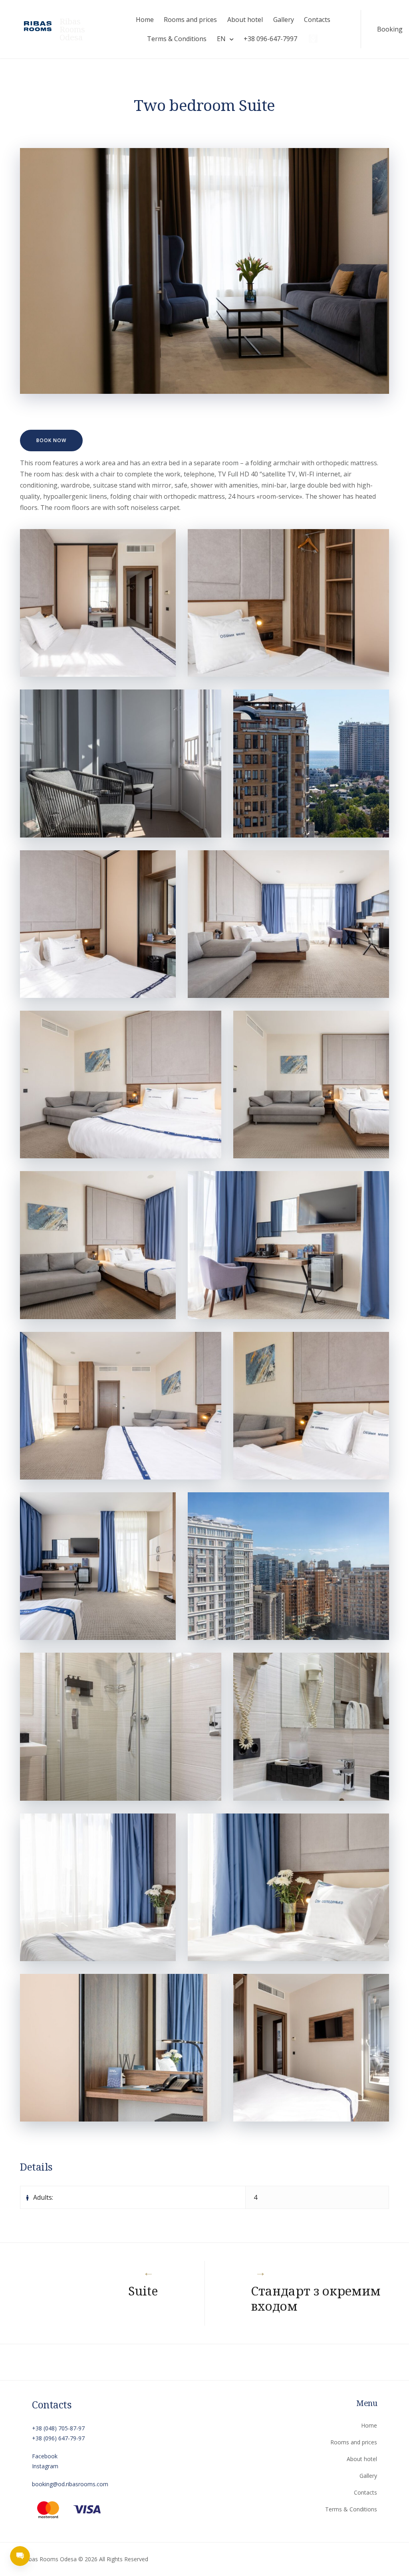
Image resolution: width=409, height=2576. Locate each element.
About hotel (245, 20)
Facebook (45, 2456)
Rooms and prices (190, 20)
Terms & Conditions (177, 39)
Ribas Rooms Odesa (72, 30)
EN (221, 39)
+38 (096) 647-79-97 (58, 2438)
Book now (51, 440)
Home (145, 20)
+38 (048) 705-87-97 (58, 2428)
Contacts (317, 20)
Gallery (284, 20)
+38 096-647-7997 (270, 39)
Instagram (45, 2466)
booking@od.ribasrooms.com (70, 2484)
